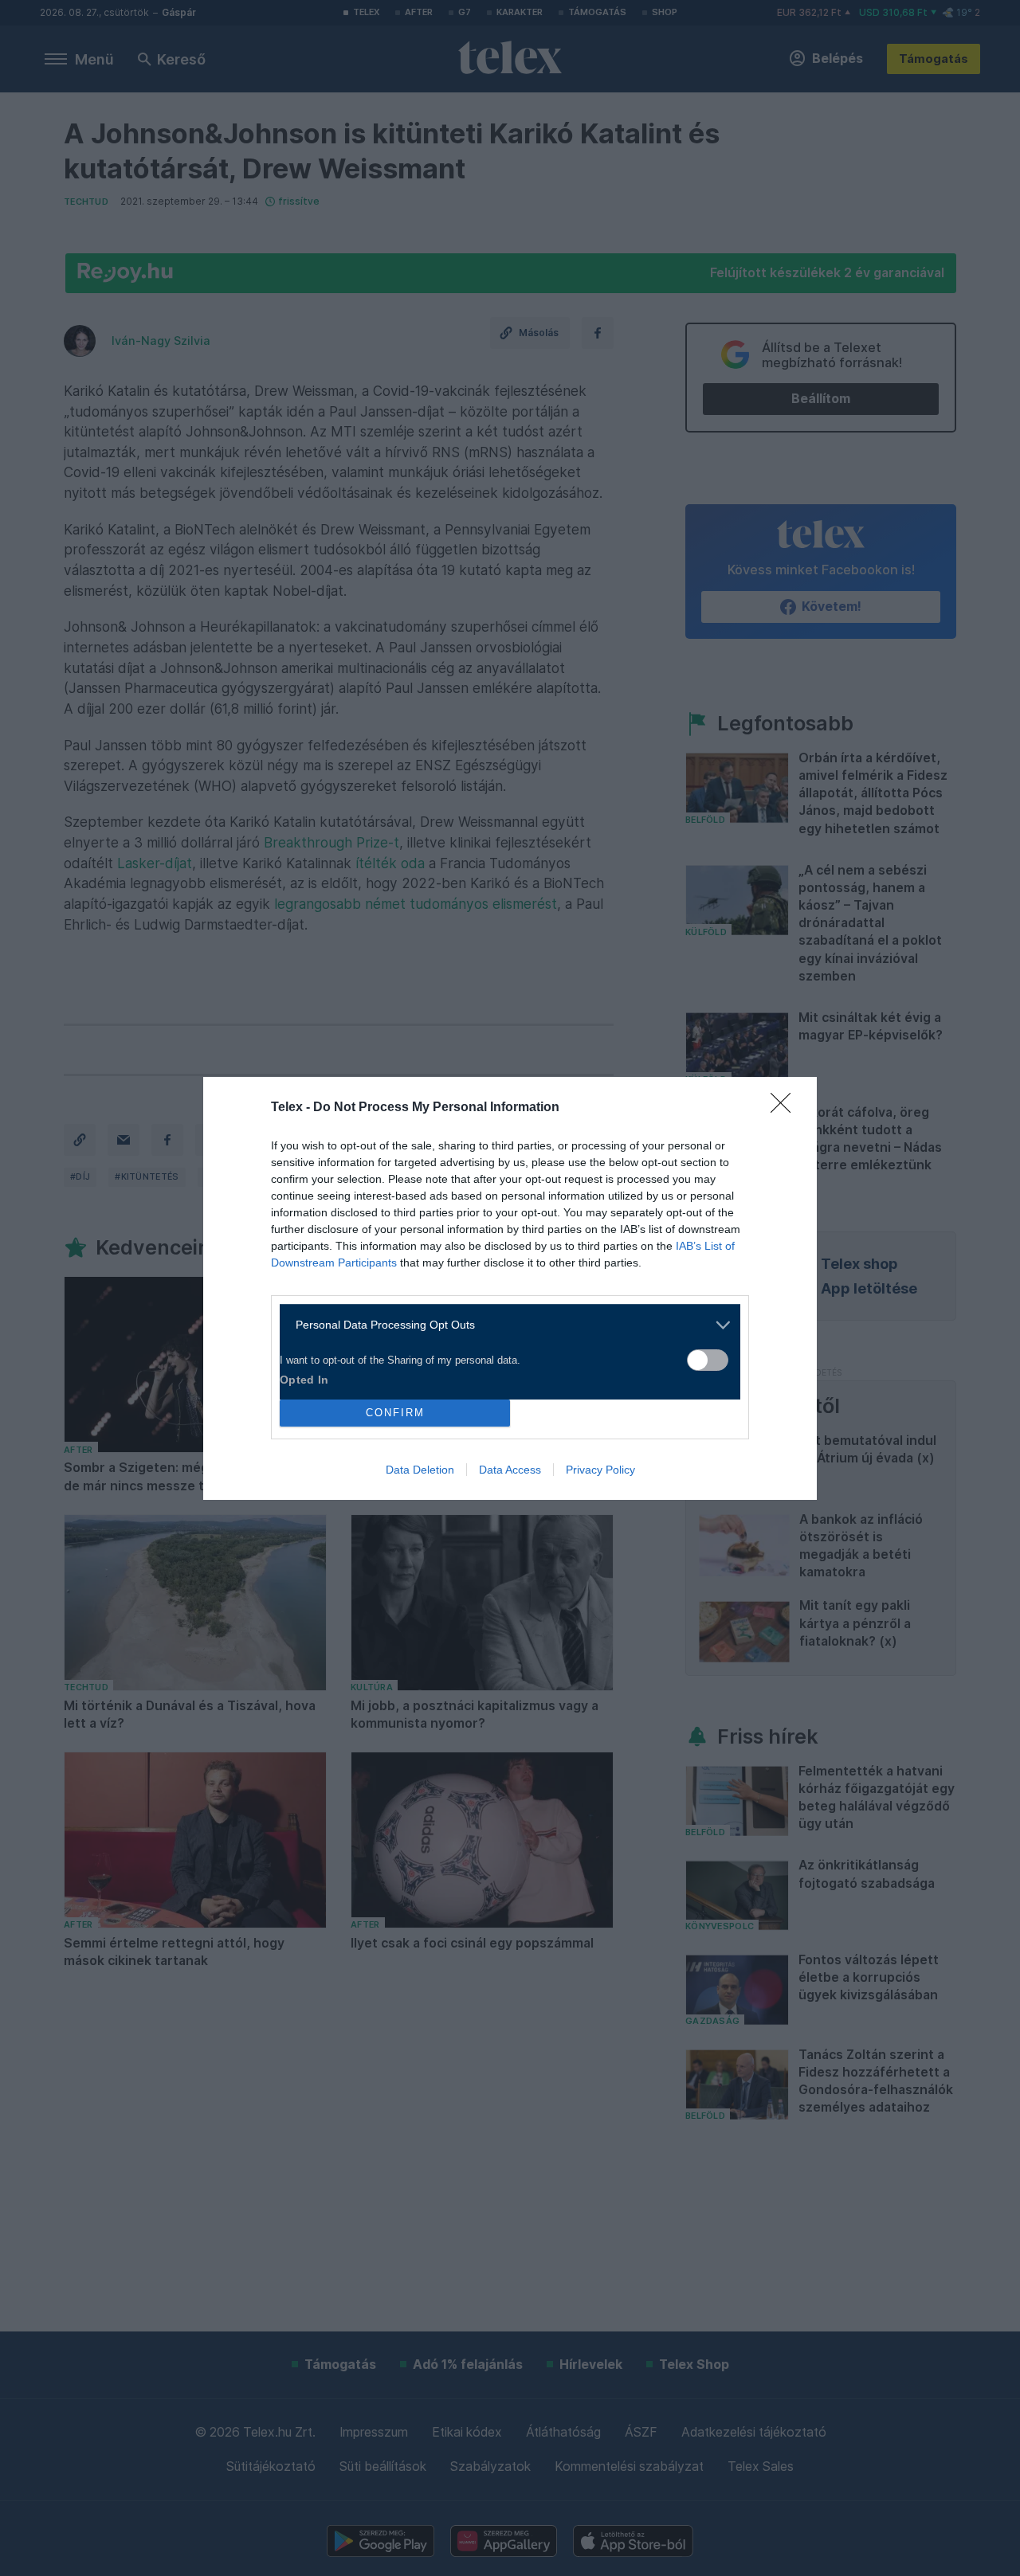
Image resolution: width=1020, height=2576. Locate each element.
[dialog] (510, 1288)
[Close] (786, 1108)
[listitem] (504, 1325)
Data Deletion (420, 1470)
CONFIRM (395, 1413)
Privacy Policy (600, 1470)
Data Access (510, 1470)
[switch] (708, 1360)
